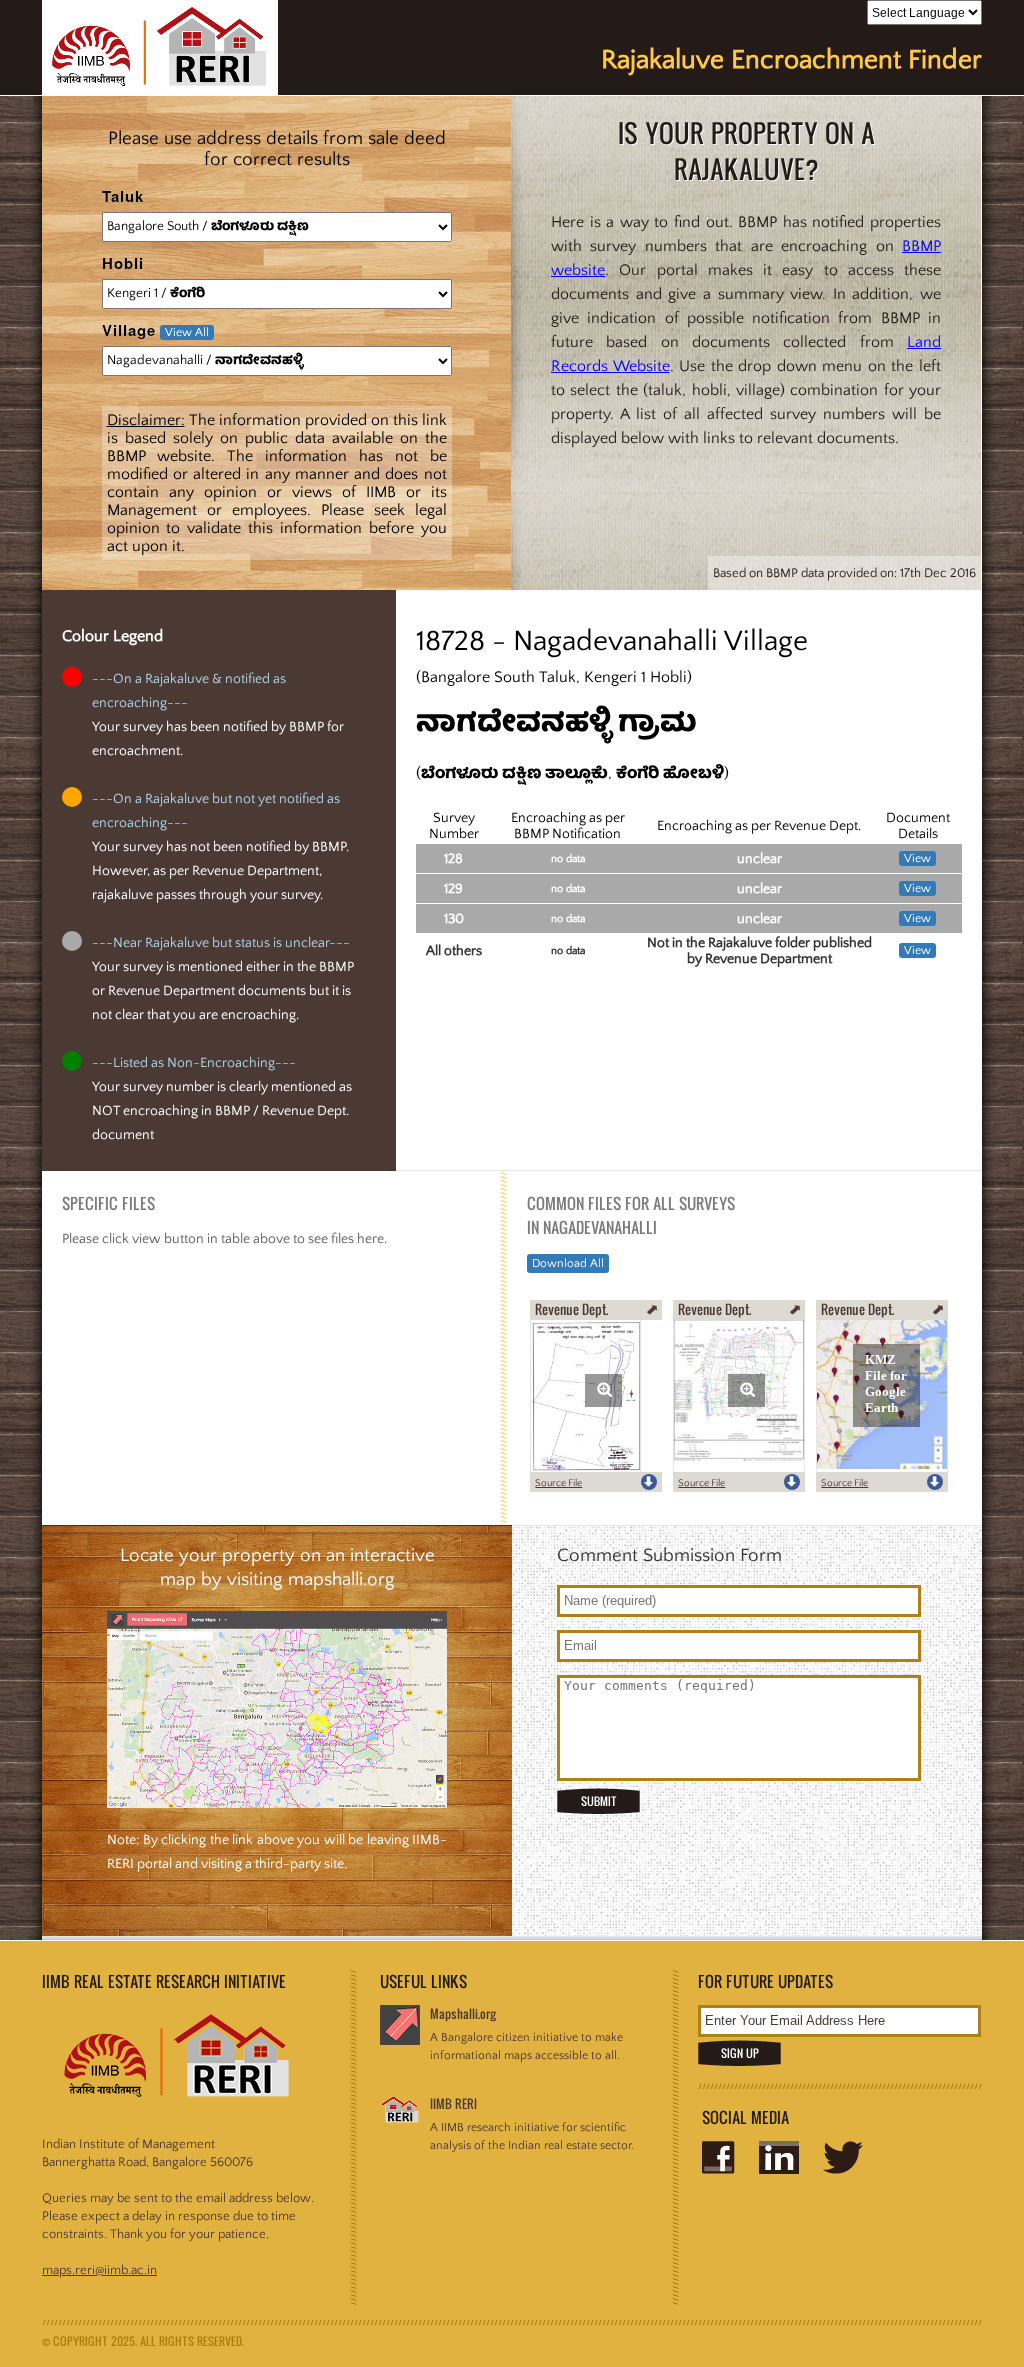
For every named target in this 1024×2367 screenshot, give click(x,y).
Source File (558, 1483)
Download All (568, 1263)
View (917, 858)
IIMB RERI (453, 2103)
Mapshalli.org (463, 2013)
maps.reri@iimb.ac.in (99, 2270)
